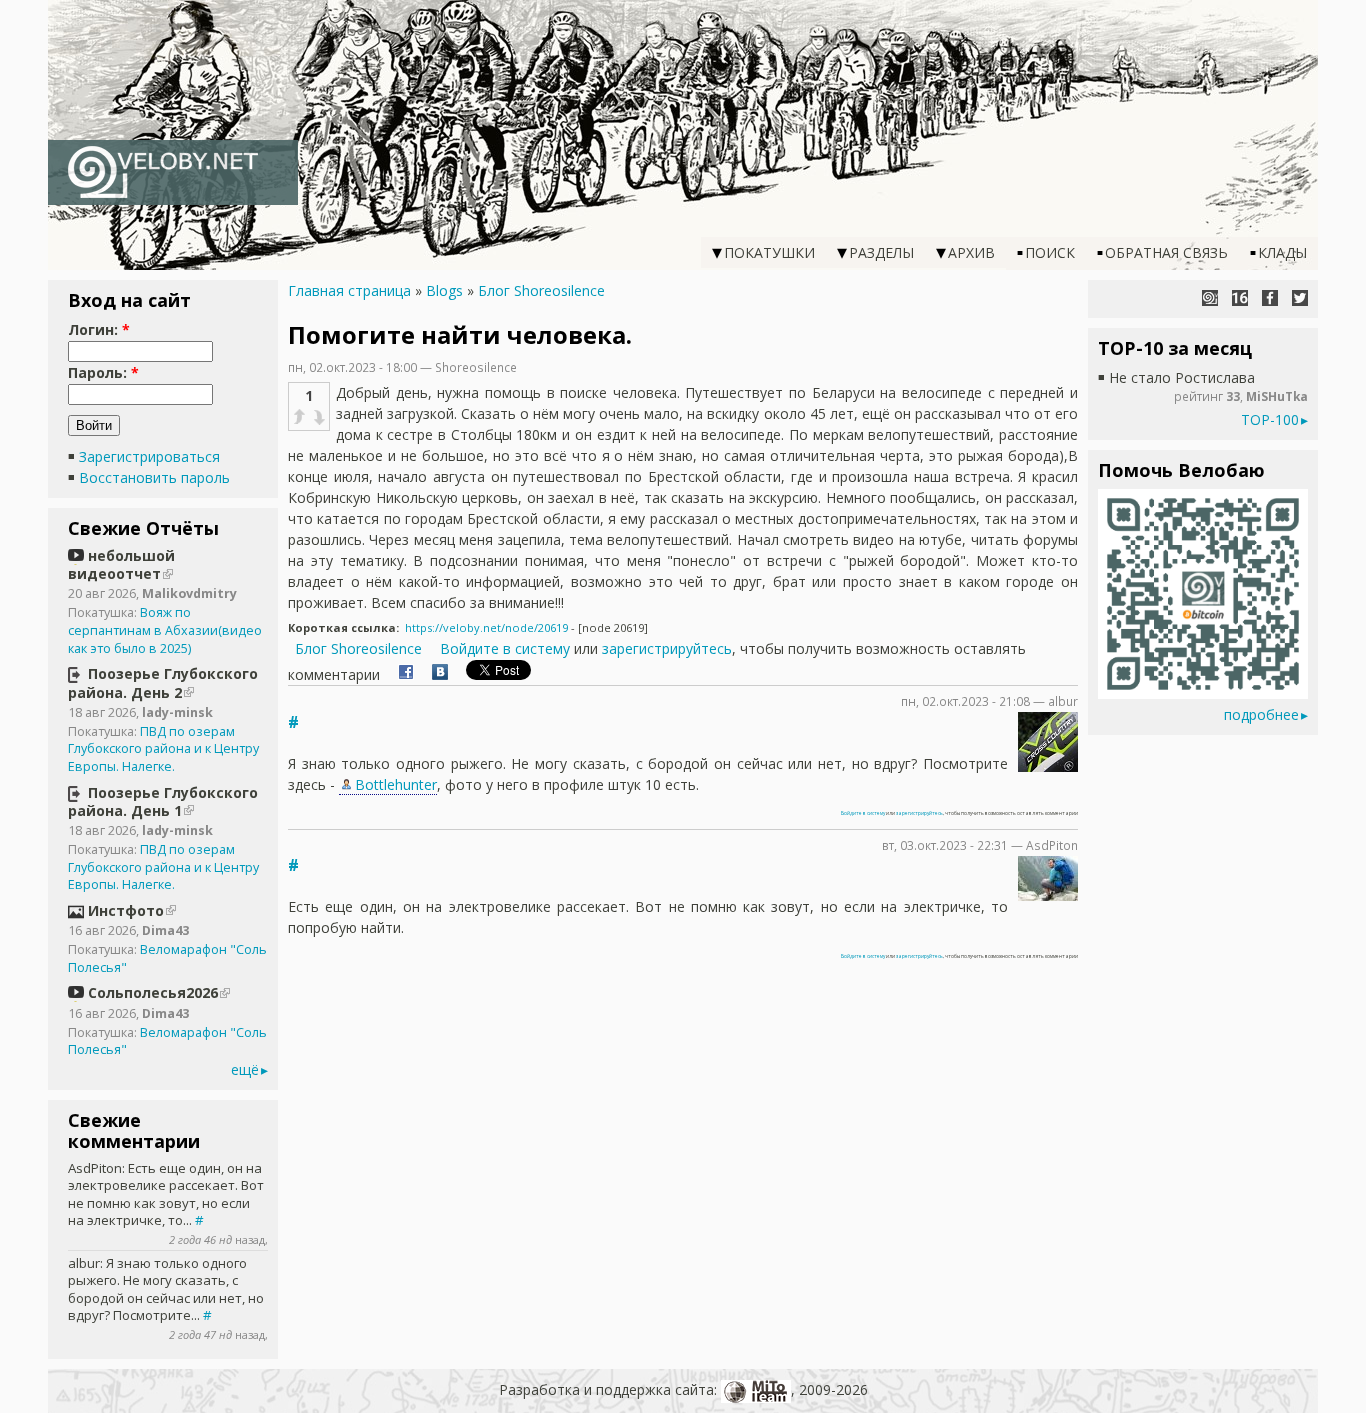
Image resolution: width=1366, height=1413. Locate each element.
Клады (1282, 252)
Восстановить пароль (154, 477)
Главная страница (349, 290)
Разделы (881, 252)
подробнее (1261, 714)
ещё (245, 1069)
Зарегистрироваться (149, 456)
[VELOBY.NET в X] (1300, 298)
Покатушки (769, 252)
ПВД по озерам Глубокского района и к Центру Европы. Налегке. (163, 749)
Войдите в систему (505, 648)
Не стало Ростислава (1182, 377)
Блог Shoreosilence (541, 290)
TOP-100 (1270, 419)
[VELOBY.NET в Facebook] (1270, 298)
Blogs (444, 290)
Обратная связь (1166, 252)
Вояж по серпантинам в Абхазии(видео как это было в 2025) (165, 630)
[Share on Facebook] (406, 674)
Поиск (1050, 252)
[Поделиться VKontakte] (440, 674)
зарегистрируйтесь (667, 648)
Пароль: (103, 372)
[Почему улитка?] (1210, 298)
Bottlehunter (396, 784)
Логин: (99, 329)
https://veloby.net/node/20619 (486, 627)
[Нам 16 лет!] (1240, 298)
